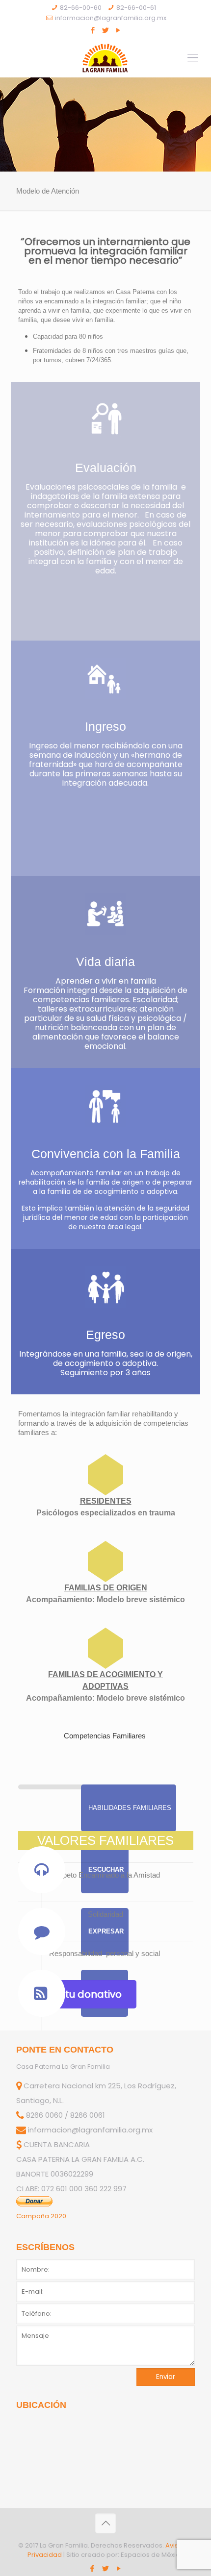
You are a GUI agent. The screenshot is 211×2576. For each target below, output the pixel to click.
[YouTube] (119, 30)
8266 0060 (44, 2115)
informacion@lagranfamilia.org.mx (111, 18)
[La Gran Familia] (105, 58)
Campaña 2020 (41, 2216)
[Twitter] (106, 30)
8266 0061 (88, 2115)
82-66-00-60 (81, 8)
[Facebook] (93, 30)
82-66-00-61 (136, 8)
